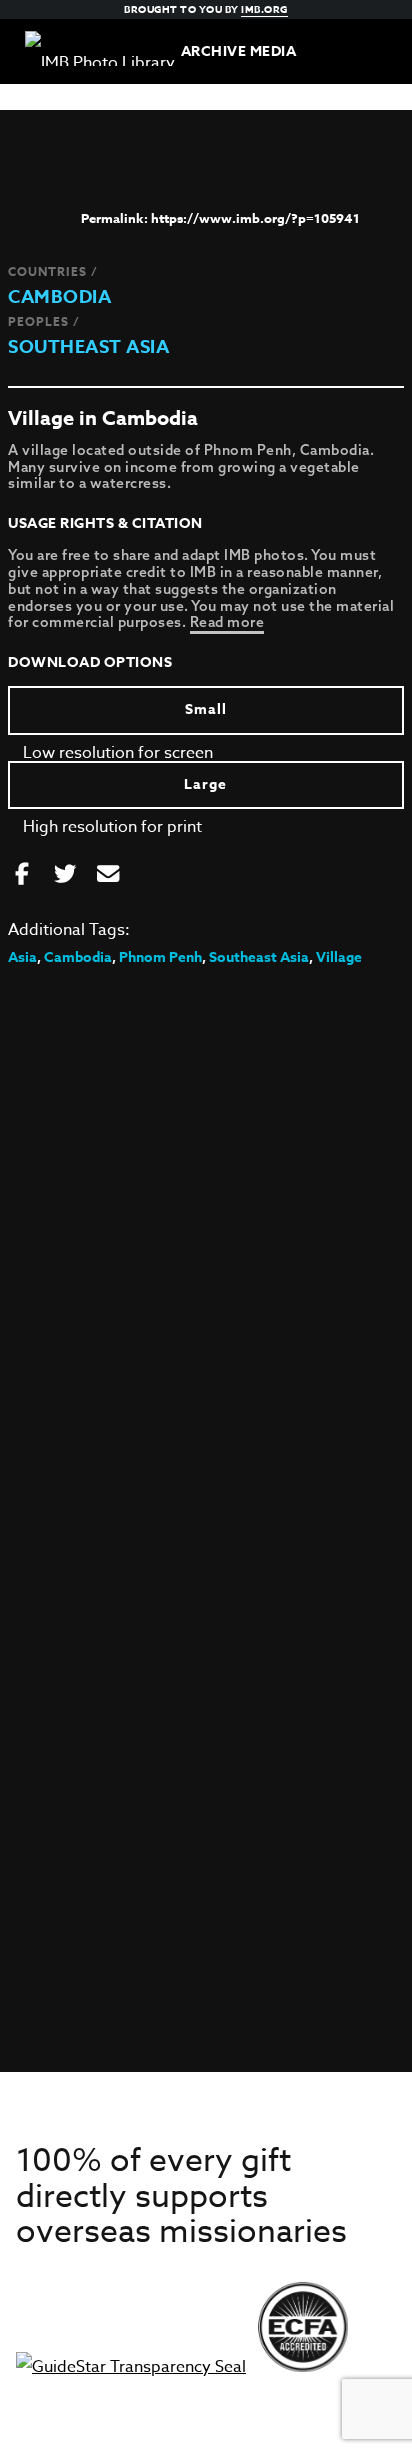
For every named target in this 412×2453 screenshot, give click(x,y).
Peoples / (44, 321)
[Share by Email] (108, 875)
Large (205, 784)
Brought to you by (206, 9)
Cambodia (59, 297)
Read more (227, 622)
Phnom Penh (160, 957)
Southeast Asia (88, 347)
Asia (22, 957)
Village (339, 957)
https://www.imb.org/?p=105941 (255, 218)
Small (206, 709)
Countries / (53, 271)
